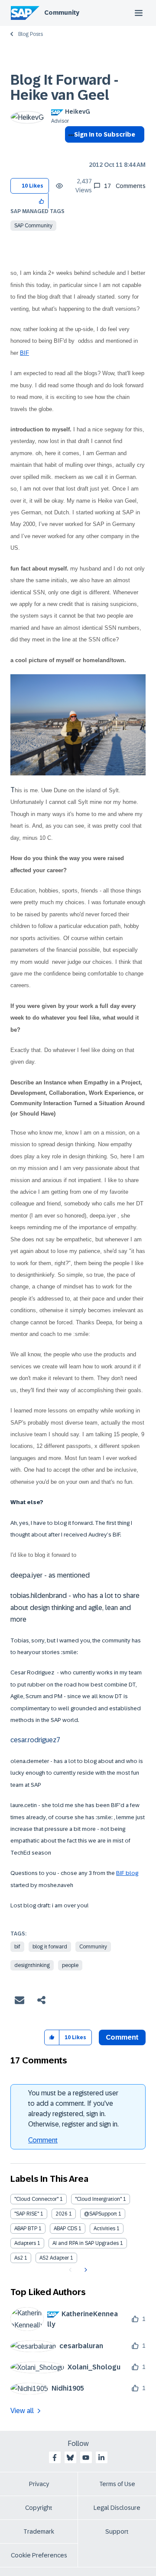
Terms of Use (117, 2484)
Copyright (39, 2508)
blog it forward (50, 1947)
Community (62, 13)
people (70, 1965)
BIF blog (127, 1873)
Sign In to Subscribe (105, 134)
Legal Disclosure (117, 2508)
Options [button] (70, 150)
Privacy (39, 2484)
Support (117, 2531)
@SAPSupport (101, 2214)
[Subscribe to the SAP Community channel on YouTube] (86, 2458)
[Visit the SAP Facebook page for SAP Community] (55, 2458)
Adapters (25, 2243)
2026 (62, 2214)
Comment (43, 2140)
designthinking (32, 1965)
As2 (19, 2258)
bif (17, 1947)
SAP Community (33, 226)
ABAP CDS (65, 2228)
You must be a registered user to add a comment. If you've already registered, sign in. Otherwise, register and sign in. (73, 2109)
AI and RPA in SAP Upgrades (86, 2243)
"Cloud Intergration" (98, 2199)
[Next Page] (85, 2270)
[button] (42, 201)
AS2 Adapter (54, 2258)
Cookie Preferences (39, 2555)
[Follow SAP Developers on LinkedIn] (101, 2458)
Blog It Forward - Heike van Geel (64, 88)
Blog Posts (31, 34)
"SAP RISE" (27, 2214)
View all (22, 2411)
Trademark (39, 2531)
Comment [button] (122, 2037)
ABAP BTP (26, 2228)
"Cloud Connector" (36, 2199)
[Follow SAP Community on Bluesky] (70, 2458)
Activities (104, 2228)
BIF (24, 353)
